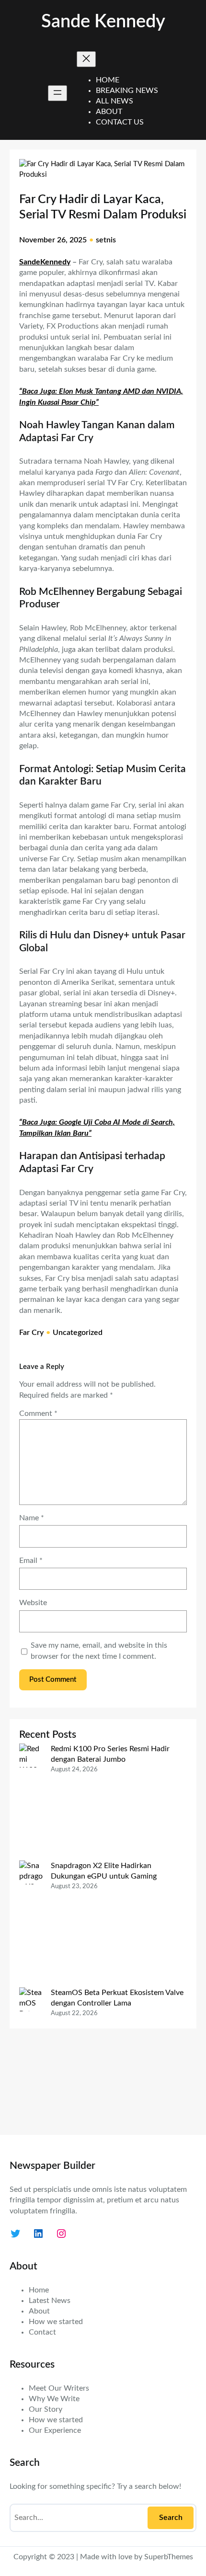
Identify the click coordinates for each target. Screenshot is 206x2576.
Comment (38, 1413)
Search (171, 2518)
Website (33, 1603)
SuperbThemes (169, 2557)
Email (31, 1561)
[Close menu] (86, 59)
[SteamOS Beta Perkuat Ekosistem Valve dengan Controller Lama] (31, 2056)
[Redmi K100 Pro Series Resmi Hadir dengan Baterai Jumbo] (31, 1802)
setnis (106, 240)
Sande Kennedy (103, 22)
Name (32, 1518)
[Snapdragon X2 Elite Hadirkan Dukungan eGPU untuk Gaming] (31, 1924)
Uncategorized (78, 1333)
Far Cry (31, 1333)
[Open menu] (57, 93)
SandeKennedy (45, 262)
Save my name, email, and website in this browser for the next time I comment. (99, 1651)
